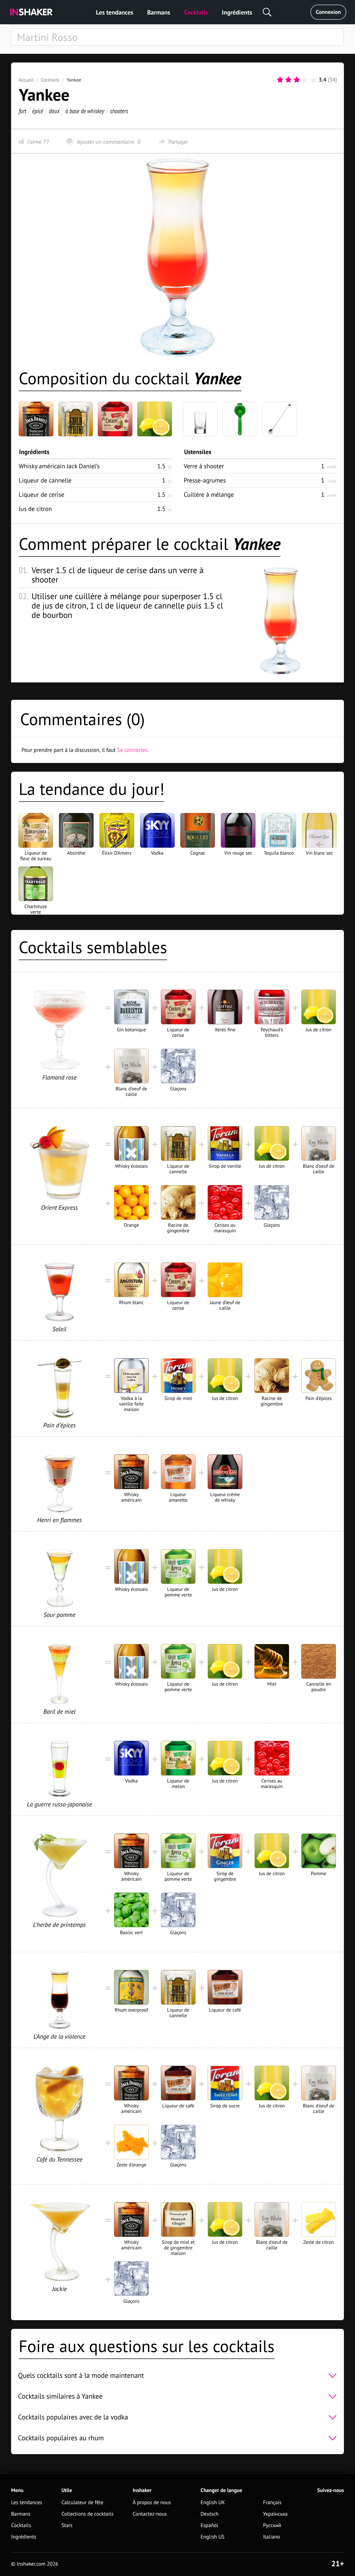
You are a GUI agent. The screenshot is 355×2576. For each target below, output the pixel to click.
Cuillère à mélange (209, 494)
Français (272, 2503)
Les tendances (115, 12)
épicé (38, 111)
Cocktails (196, 12)
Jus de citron (35, 509)
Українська (275, 2514)
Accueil (26, 80)
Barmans (159, 12)
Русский (272, 2525)
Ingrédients (237, 12)
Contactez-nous (150, 2514)
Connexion (328, 12)
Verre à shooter (204, 466)
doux (54, 111)
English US (213, 2537)
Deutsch (210, 2514)
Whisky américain (59, 466)
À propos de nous (152, 2503)
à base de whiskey (85, 111)
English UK (213, 2503)
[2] (288, 80)
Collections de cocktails (87, 2514)
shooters (119, 111)
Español (210, 2525)
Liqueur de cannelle (45, 480)
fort (23, 111)
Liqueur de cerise (41, 494)
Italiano (272, 2537)
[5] (313, 80)
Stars (67, 2525)
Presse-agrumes (205, 480)
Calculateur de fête (82, 2503)
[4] (305, 80)
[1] (280, 80)
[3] (297, 80)
